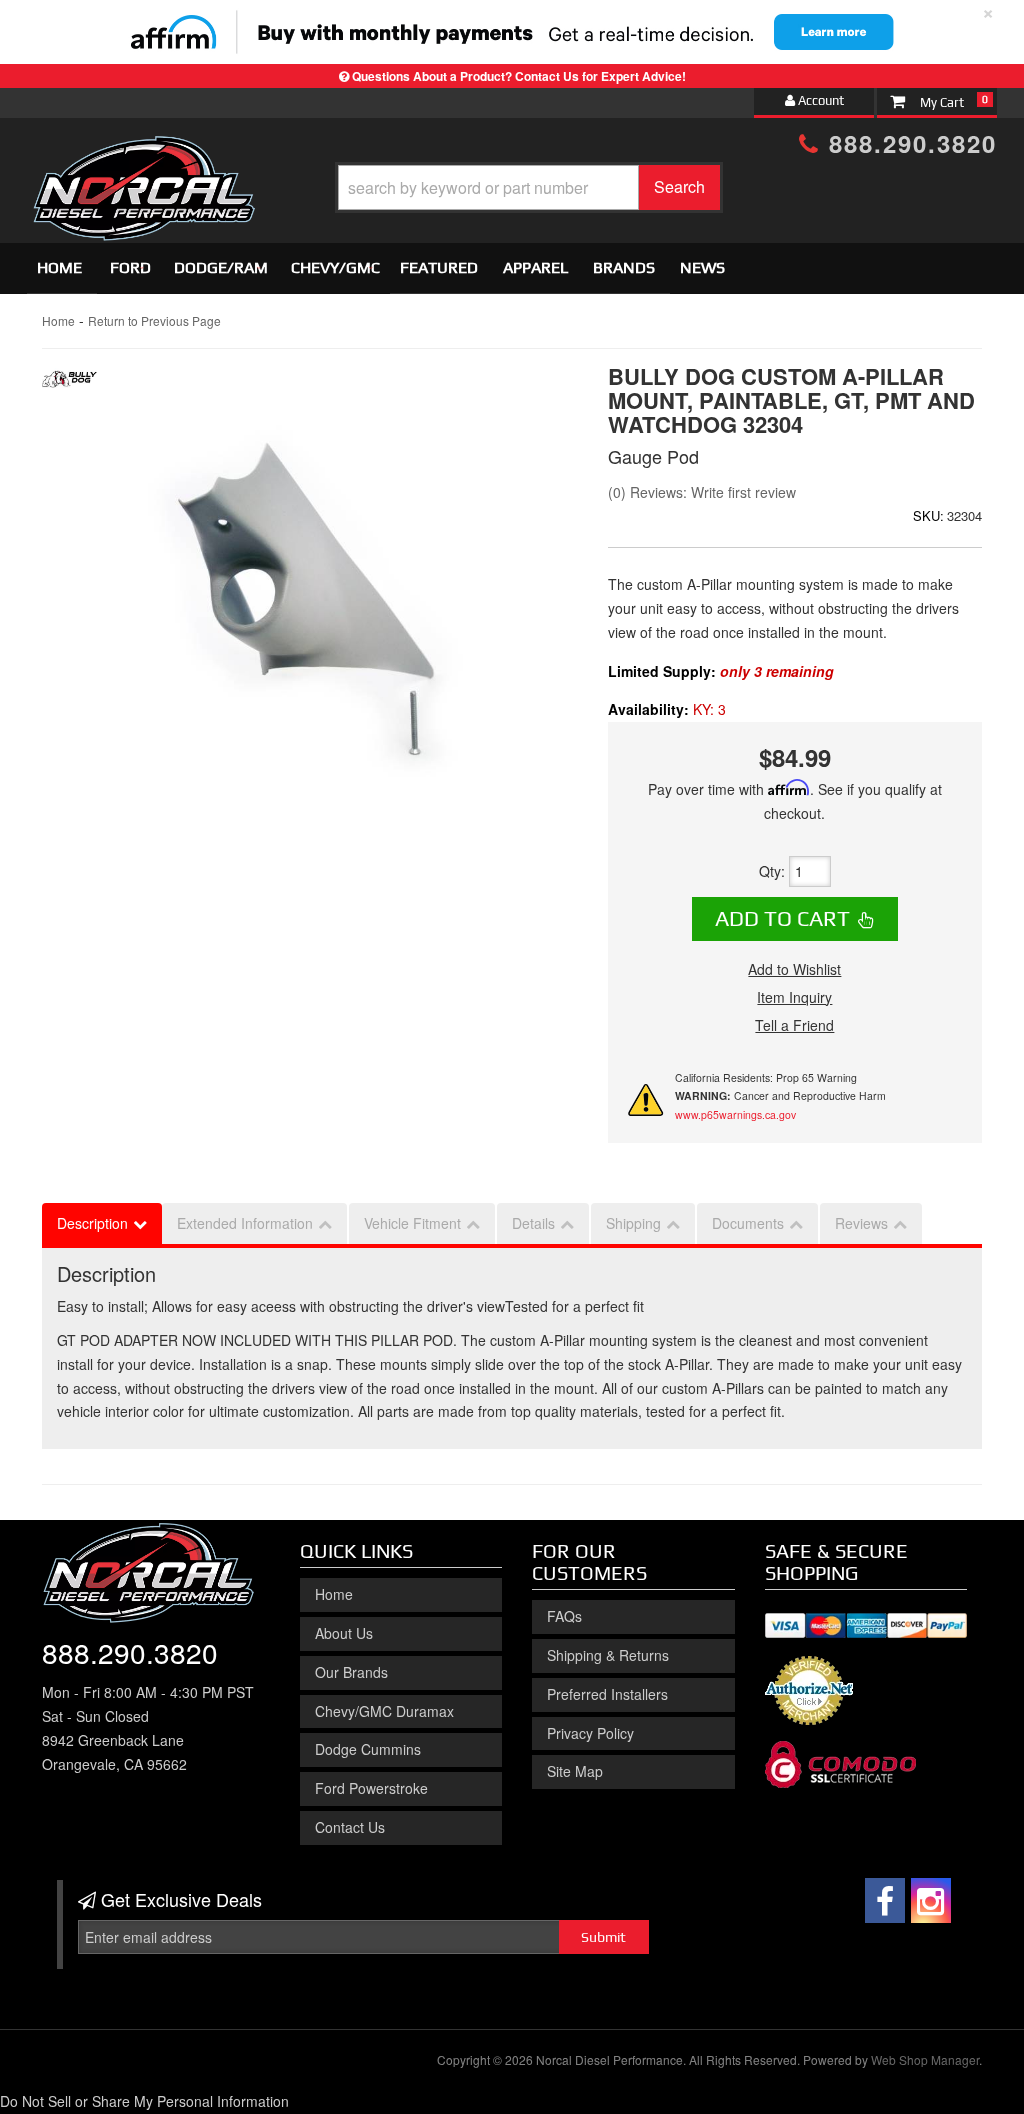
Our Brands (351, 1672)
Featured (439, 267)
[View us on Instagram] (931, 1900)
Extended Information (245, 1223)
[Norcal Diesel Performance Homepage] (143, 153)
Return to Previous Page (154, 320)
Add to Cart (782, 918)
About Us (344, 1633)
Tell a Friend (794, 1025)
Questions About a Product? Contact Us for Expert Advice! (519, 76)
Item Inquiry (794, 997)
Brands (624, 267)
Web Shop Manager (925, 2059)
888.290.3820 (908, 143)
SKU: (928, 515)
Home (59, 267)
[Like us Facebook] (885, 1900)
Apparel (535, 267)
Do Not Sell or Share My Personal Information (144, 2101)
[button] (529, 187)
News (702, 267)
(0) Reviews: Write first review (702, 492)
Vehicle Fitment (412, 1223)
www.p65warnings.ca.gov (735, 1114)
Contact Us (350, 1827)
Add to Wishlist (794, 969)
